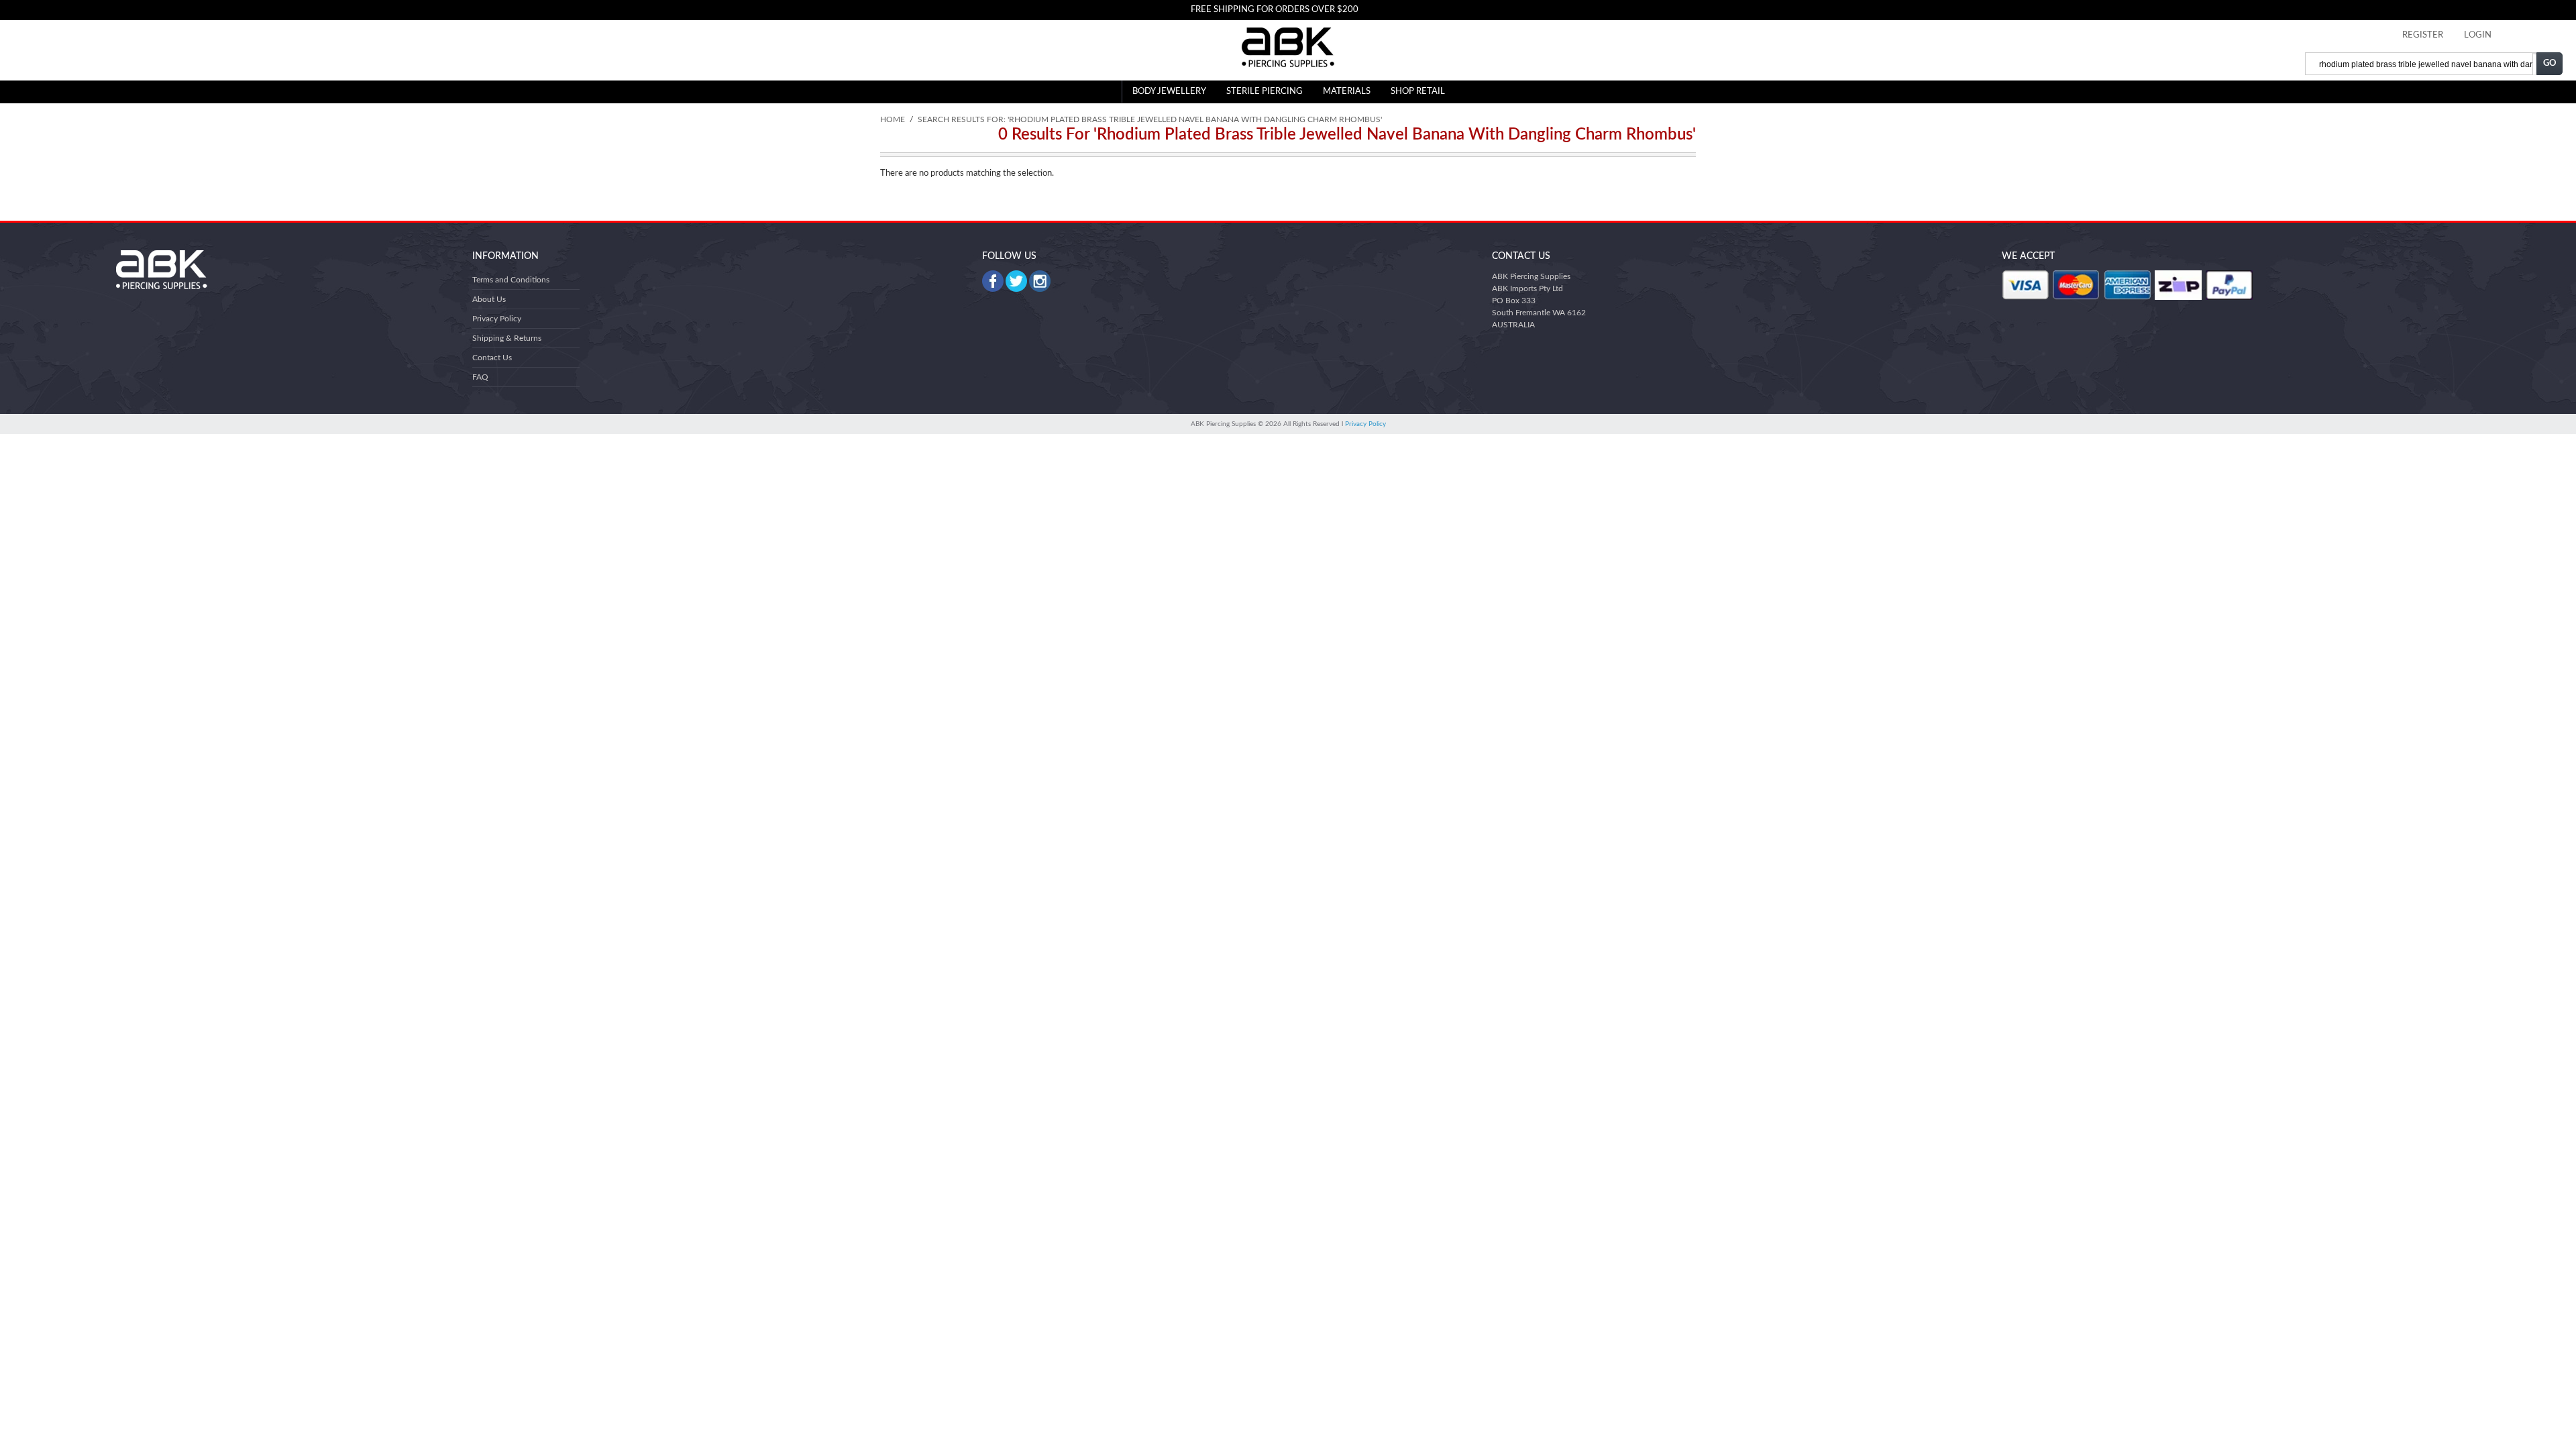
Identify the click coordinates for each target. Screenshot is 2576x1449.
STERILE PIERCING (1265, 92)
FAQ (480, 377)
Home (893, 119)
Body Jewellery (1169, 92)
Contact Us (492, 358)
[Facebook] (993, 281)
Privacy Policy (497, 319)
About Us (489, 299)
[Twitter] (1016, 281)
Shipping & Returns (507, 338)
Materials (1347, 92)
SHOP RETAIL (1418, 92)
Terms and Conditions (511, 280)
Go (2550, 63)
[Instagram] (1040, 281)
